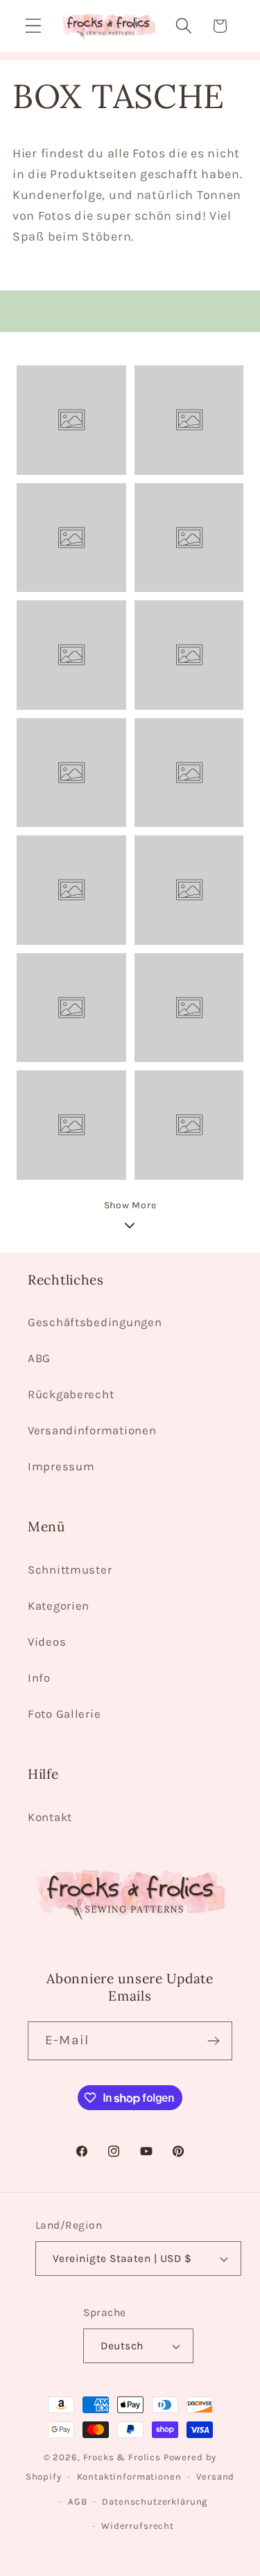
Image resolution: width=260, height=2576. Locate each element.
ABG (39, 1358)
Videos (47, 1642)
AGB (78, 2501)
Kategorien (59, 1606)
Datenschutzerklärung (155, 2501)
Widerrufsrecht (138, 2526)
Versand (215, 2477)
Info (39, 1678)
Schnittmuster (70, 1570)
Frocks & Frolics (122, 2457)
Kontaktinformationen (129, 2477)
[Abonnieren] (213, 2041)
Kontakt (50, 1817)
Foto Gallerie (64, 1714)
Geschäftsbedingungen (95, 1322)
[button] (34, 26)
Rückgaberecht (71, 1394)
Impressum (61, 1467)
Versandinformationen (92, 1430)
